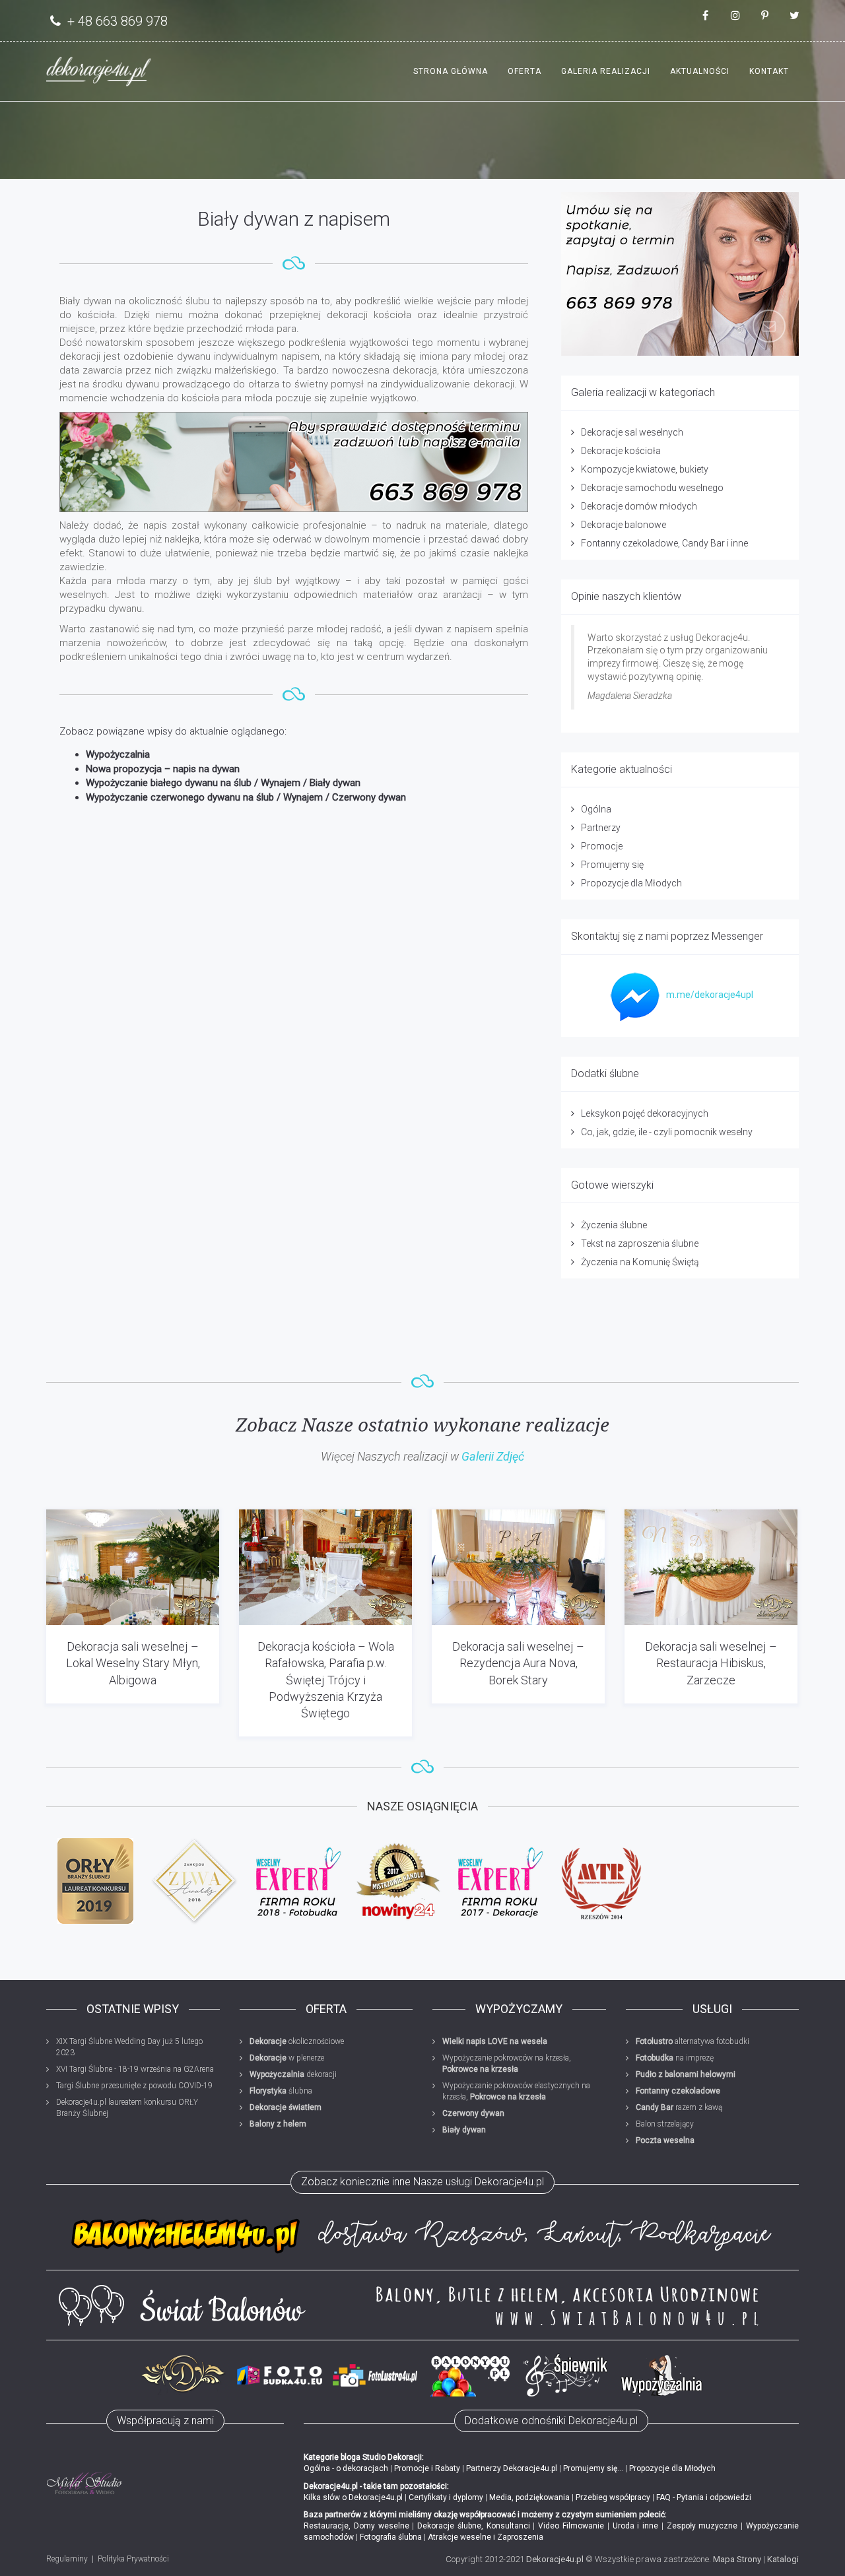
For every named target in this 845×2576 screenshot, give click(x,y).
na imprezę (675, 2058)
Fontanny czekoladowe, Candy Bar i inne (664, 543)
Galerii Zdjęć (493, 1456)
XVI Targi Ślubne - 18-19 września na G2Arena (135, 2069)
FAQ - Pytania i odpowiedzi (704, 2497)
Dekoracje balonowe (624, 525)
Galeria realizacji (606, 71)
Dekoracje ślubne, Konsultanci (474, 2526)
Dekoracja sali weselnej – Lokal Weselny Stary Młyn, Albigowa (133, 1663)
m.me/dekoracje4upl (710, 995)
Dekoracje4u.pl (555, 2559)
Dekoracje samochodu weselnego (652, 488)
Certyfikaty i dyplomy (446, 2497)
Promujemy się (612, 865)
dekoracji (293, 2074)
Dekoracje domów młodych (639, 506)
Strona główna (451, 71)
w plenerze (287, 2058)
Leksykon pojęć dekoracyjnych (645, 1113)
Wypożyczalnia (118, 754)
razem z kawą (679, 2107)
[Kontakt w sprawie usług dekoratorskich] (680, 274)
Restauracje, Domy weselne (356, 2526)
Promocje (602, 846)
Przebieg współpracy (613, 2497)
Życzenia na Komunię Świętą (640, 1262)
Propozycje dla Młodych (631, 883)
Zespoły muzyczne (702, 2526)
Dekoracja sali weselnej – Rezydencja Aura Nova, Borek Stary (518, 1663)
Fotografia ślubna (391, 2537)
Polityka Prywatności (133, 2559)
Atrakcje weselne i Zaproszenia (486, 2537)
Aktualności (700, 71)
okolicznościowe (297, 2041)
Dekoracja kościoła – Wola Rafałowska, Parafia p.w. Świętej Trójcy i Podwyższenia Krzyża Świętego (326, 1680)
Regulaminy (67, 2559)
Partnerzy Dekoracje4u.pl (512, 2468)
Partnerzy (601, 828)
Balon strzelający (665, 2124)
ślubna (281, 2091)
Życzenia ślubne (614, 1225)
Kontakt (769, 71)
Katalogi (783, 2559)
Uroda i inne (636, 2526)
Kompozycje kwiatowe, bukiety (645, 469)
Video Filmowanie (571, 2526)
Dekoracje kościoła (621, 451)
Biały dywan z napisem (294, 219)
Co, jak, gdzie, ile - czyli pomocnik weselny (667, 1132)
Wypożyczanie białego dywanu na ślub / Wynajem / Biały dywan (223, 783)
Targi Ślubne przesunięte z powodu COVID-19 (134, 2086)
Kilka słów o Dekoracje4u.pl (353, 2497)
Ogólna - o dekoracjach (346, 2468)
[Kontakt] (294, 462)
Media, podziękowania (529, 2497)
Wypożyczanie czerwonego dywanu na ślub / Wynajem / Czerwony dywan (246, 797)
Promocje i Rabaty (427, 2468)
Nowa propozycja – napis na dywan (163, 769)
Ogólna (596, 809)
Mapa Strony (737, 2559)
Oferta (524, 71)
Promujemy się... (593, 2468)
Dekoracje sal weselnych (632, 432)
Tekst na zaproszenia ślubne (640, 1243)
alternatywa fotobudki (693, 2041)
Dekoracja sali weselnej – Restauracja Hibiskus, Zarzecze (711, 1663)
